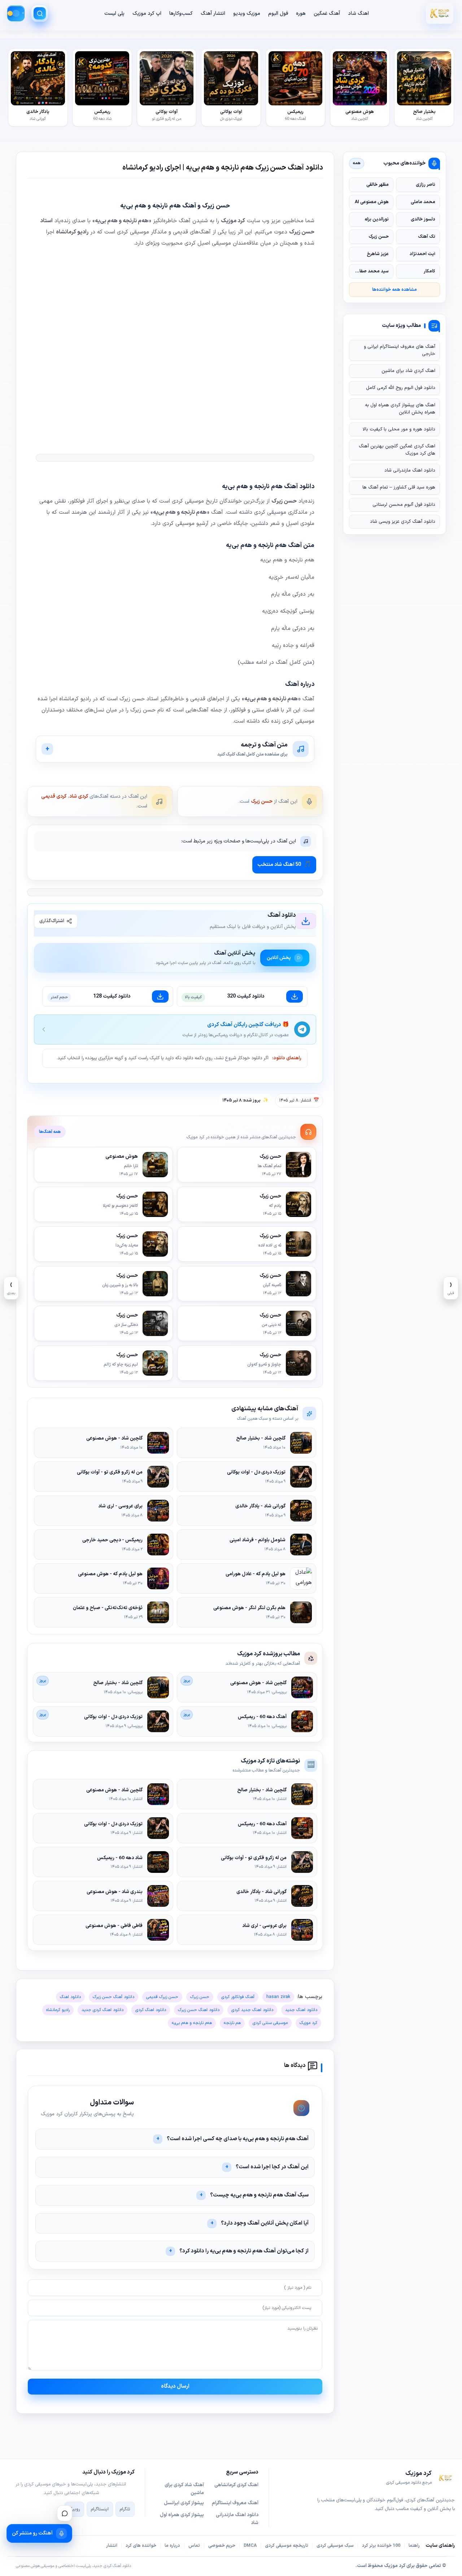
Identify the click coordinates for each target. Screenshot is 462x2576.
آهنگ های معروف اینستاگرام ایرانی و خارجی (400, 350)
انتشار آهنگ (213, 14)
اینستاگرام (100, 2509)
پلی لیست (114, 14)
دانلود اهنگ (70, 1997)
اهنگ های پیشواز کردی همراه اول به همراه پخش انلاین (400, 409)
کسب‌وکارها (181, 14)
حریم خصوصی (222, 2546)
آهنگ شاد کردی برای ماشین (184, 2489)
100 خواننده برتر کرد (381, 2546)
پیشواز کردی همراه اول (182, 2515)
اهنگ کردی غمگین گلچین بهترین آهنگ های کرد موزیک (397, 450)
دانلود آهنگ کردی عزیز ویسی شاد (403, 522)
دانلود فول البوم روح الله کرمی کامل (401, 388)
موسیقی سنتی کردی (270, 2023)
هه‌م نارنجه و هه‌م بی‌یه (192, 2023)
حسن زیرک (262, 801)
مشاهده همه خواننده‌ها (395, 290)
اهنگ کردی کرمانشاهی (236, 2485)
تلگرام (125, 2509)
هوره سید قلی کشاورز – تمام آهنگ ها (399, 487)
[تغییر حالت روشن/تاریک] (16, 13)
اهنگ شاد (358, 14)
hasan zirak (278, 1997)
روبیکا (74, 2509)
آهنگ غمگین (327, 14)
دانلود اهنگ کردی (151, 2010)
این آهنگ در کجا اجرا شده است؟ (272, 2167)
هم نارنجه (232, 2023)
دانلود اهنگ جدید (301, 2010)
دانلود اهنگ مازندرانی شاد (410, 470)
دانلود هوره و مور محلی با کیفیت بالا (399, 429)
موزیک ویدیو (247, 14)
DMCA (250, 2546)
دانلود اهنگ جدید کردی (252, 2010)
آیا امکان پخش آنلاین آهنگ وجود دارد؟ (265, 2223)
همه (357, 163)
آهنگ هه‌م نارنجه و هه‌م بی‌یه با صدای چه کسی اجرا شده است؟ (238, 2139)
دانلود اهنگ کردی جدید (103, 2010)
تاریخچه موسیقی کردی (287, 2546)
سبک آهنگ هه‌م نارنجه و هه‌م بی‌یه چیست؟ (259, 2195)
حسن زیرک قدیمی (162, 1997)
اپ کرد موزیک (147, 14)
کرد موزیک (308, 2023)
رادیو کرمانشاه (58, 2010)
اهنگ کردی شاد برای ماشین (408, 371)
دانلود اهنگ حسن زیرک (199, 2010)
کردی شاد (79, 796)
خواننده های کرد (141, 2546)
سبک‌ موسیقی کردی (335, 2546)
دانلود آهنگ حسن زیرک (114, 1997)
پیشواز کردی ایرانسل (184, 2503)
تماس (194, 2546)
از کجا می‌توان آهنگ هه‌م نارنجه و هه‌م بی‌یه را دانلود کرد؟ (244, 2251)
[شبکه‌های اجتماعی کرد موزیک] (65, 2513)
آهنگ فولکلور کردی (238, 1997)
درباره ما (172, 2546)
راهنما (414, 2546)
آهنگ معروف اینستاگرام (235, 2503)
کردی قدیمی (54, 796)
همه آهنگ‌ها (50, 1132)
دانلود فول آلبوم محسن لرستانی (404, 505)
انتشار (112, 2546)
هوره (301, 14)
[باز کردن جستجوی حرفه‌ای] (40, 13)
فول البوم (278, 14)
